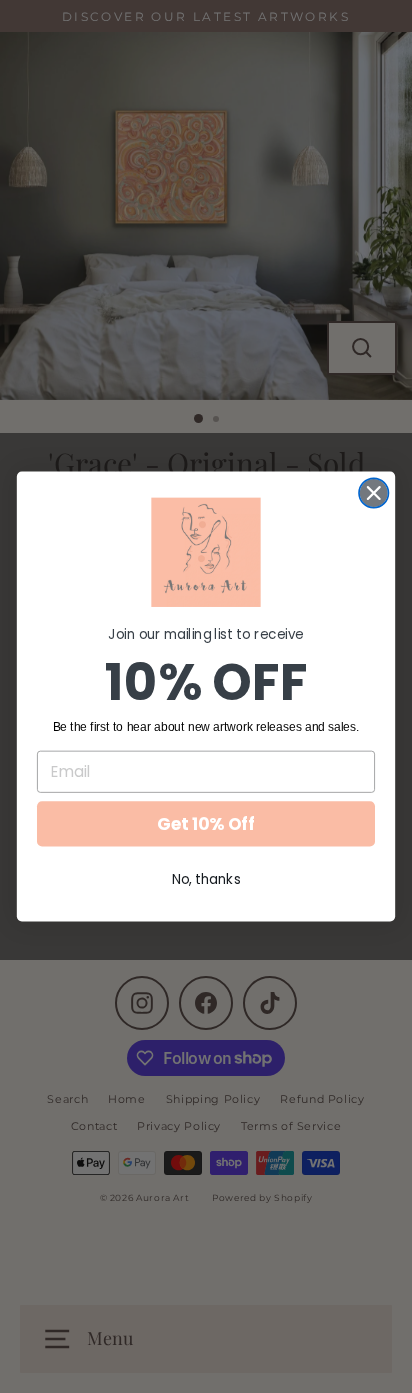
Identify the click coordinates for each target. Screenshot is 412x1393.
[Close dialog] (373, 492)
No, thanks (206, 878)
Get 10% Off (206, 824)
